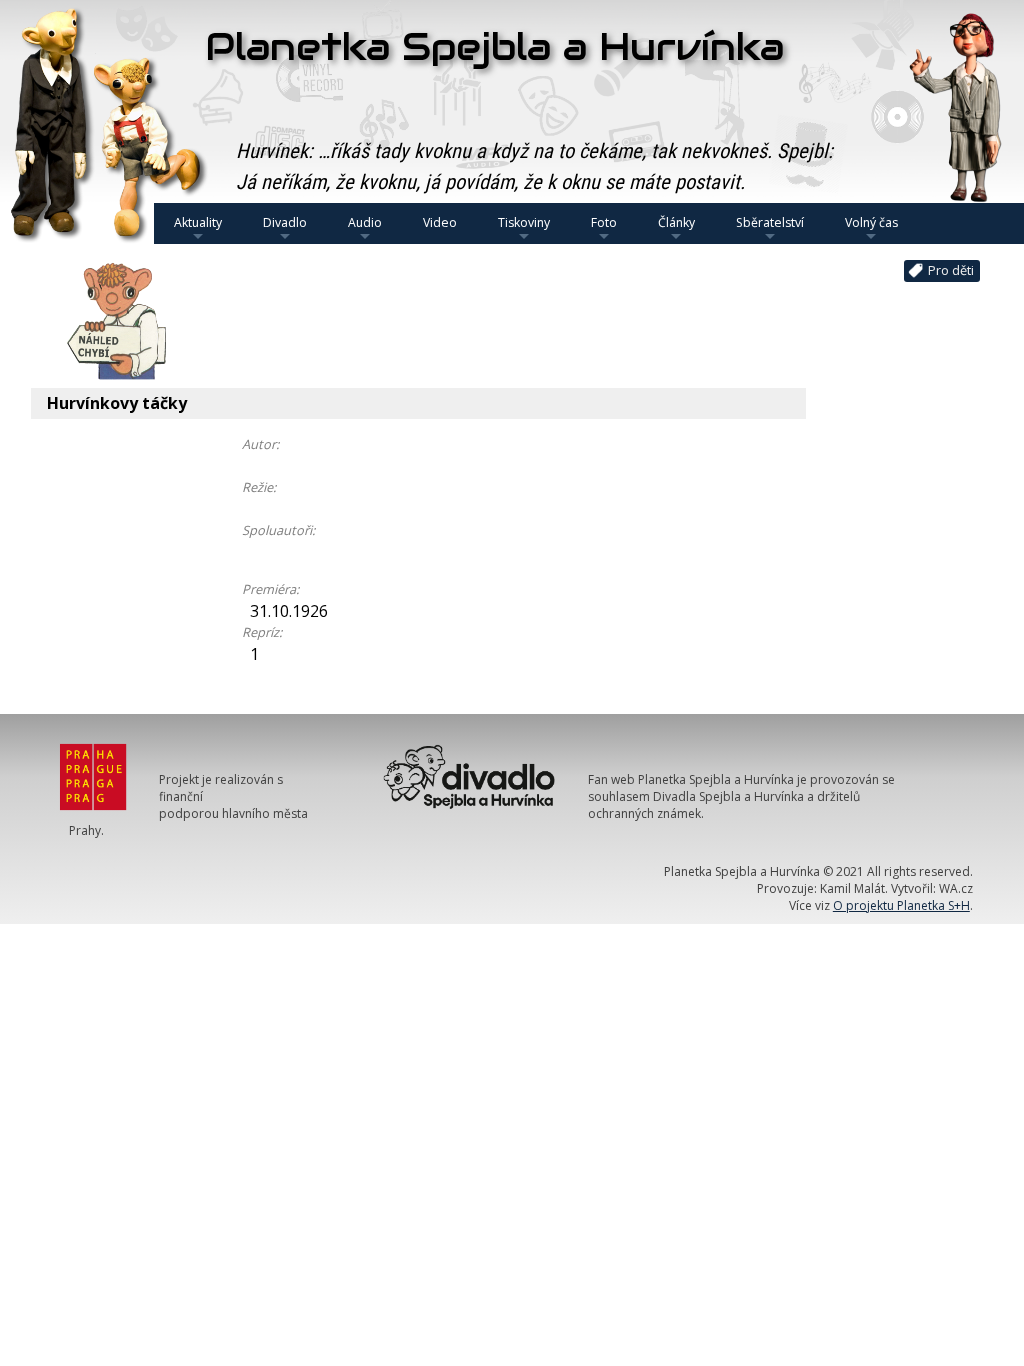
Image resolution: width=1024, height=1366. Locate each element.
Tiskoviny (524, 222)
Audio (365, 222)
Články (676, 222)
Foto (604, 222)
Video (440, 222)
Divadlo (285, 222)
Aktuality (198, 222)
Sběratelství (770, 222)
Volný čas (871, 222)
